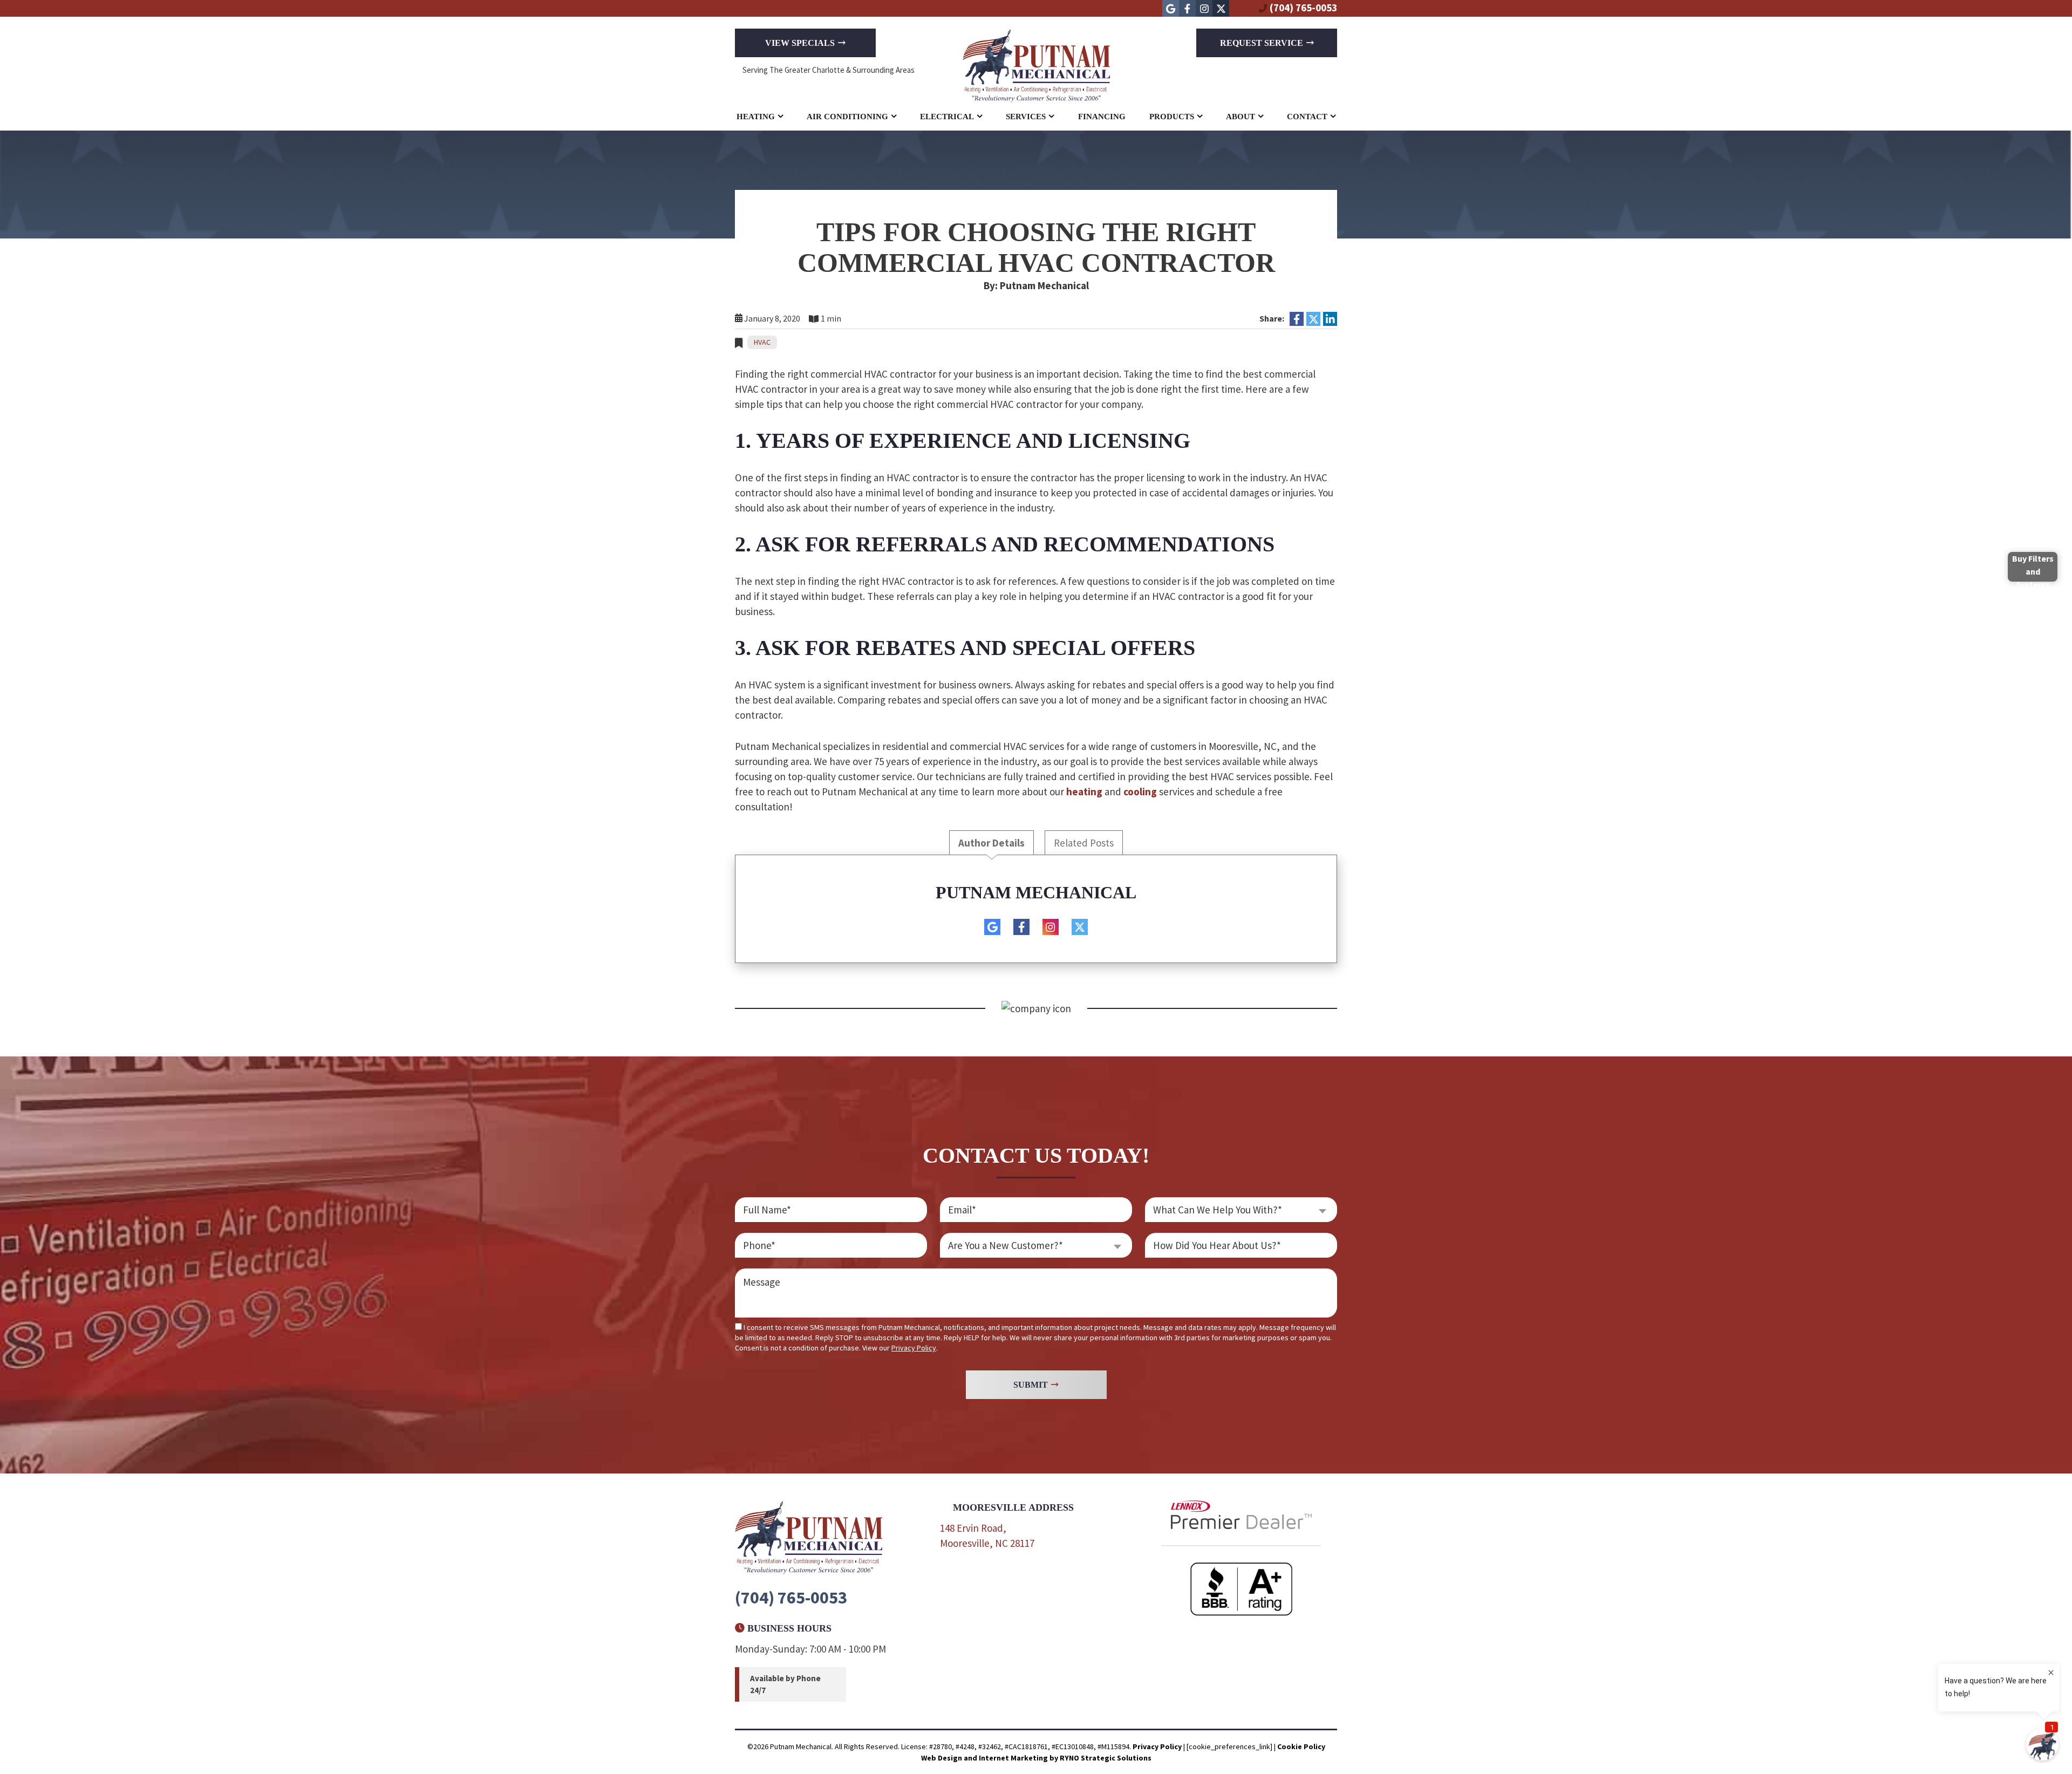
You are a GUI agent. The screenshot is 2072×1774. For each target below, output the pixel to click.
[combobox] (1036, 1245)
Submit (1031, 1385)
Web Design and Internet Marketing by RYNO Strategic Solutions (1036, 1758)
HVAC (762, 342)
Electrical (947, 117)
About (1241, 117)
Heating (756, 117)
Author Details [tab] (991, 843)
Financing (1102, 117)
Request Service (1262, 43)
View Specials (800, 43)
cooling (1140, 792)
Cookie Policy (1301, 1746)
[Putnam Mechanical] (1036, 64)
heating (1084, 792)
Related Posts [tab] (1084, 843)
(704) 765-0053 (1303, 8)
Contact (1307, 117)
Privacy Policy (914, 1348)
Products (1172, 117)
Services (1026, 117)
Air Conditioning (847, 117)
